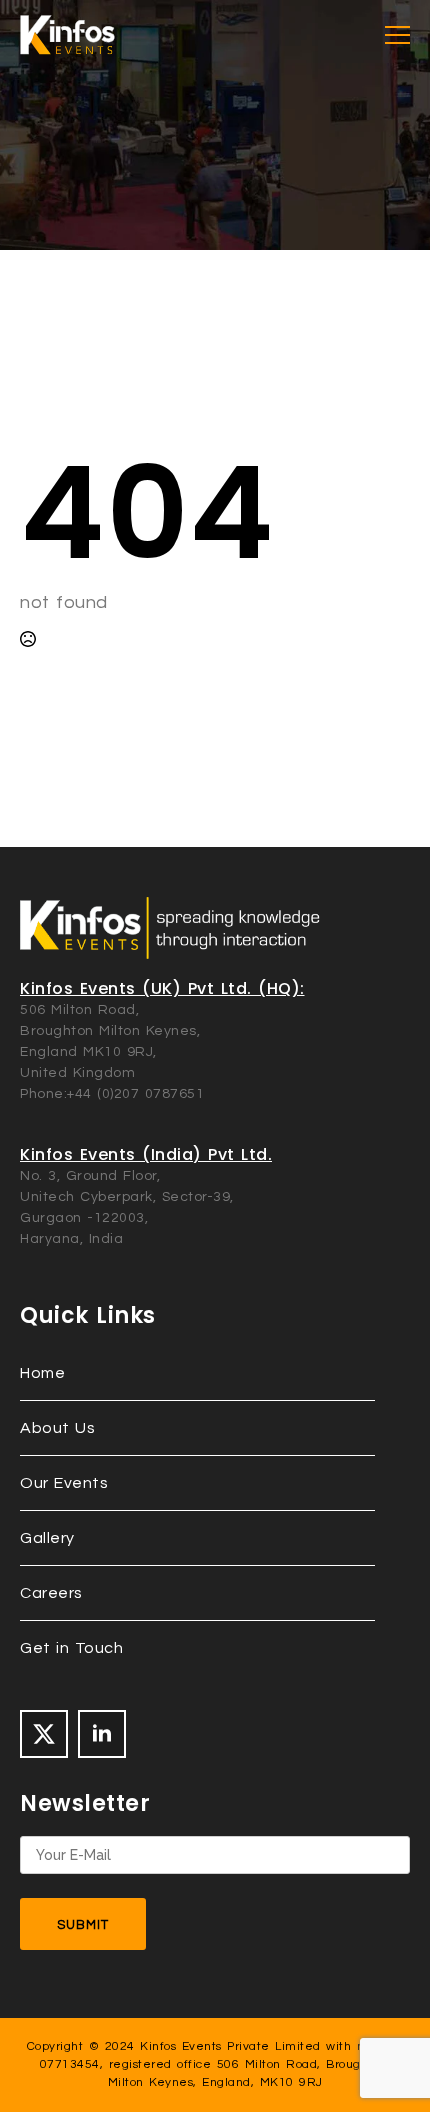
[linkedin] (102, 1734)
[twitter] (44, 1734)
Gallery (47, 1538)
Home (42, 1373)
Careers (51, 1593)
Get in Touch (71, 1648)
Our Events (64, 1483)
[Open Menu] (397, 35)
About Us (57, 1428)
